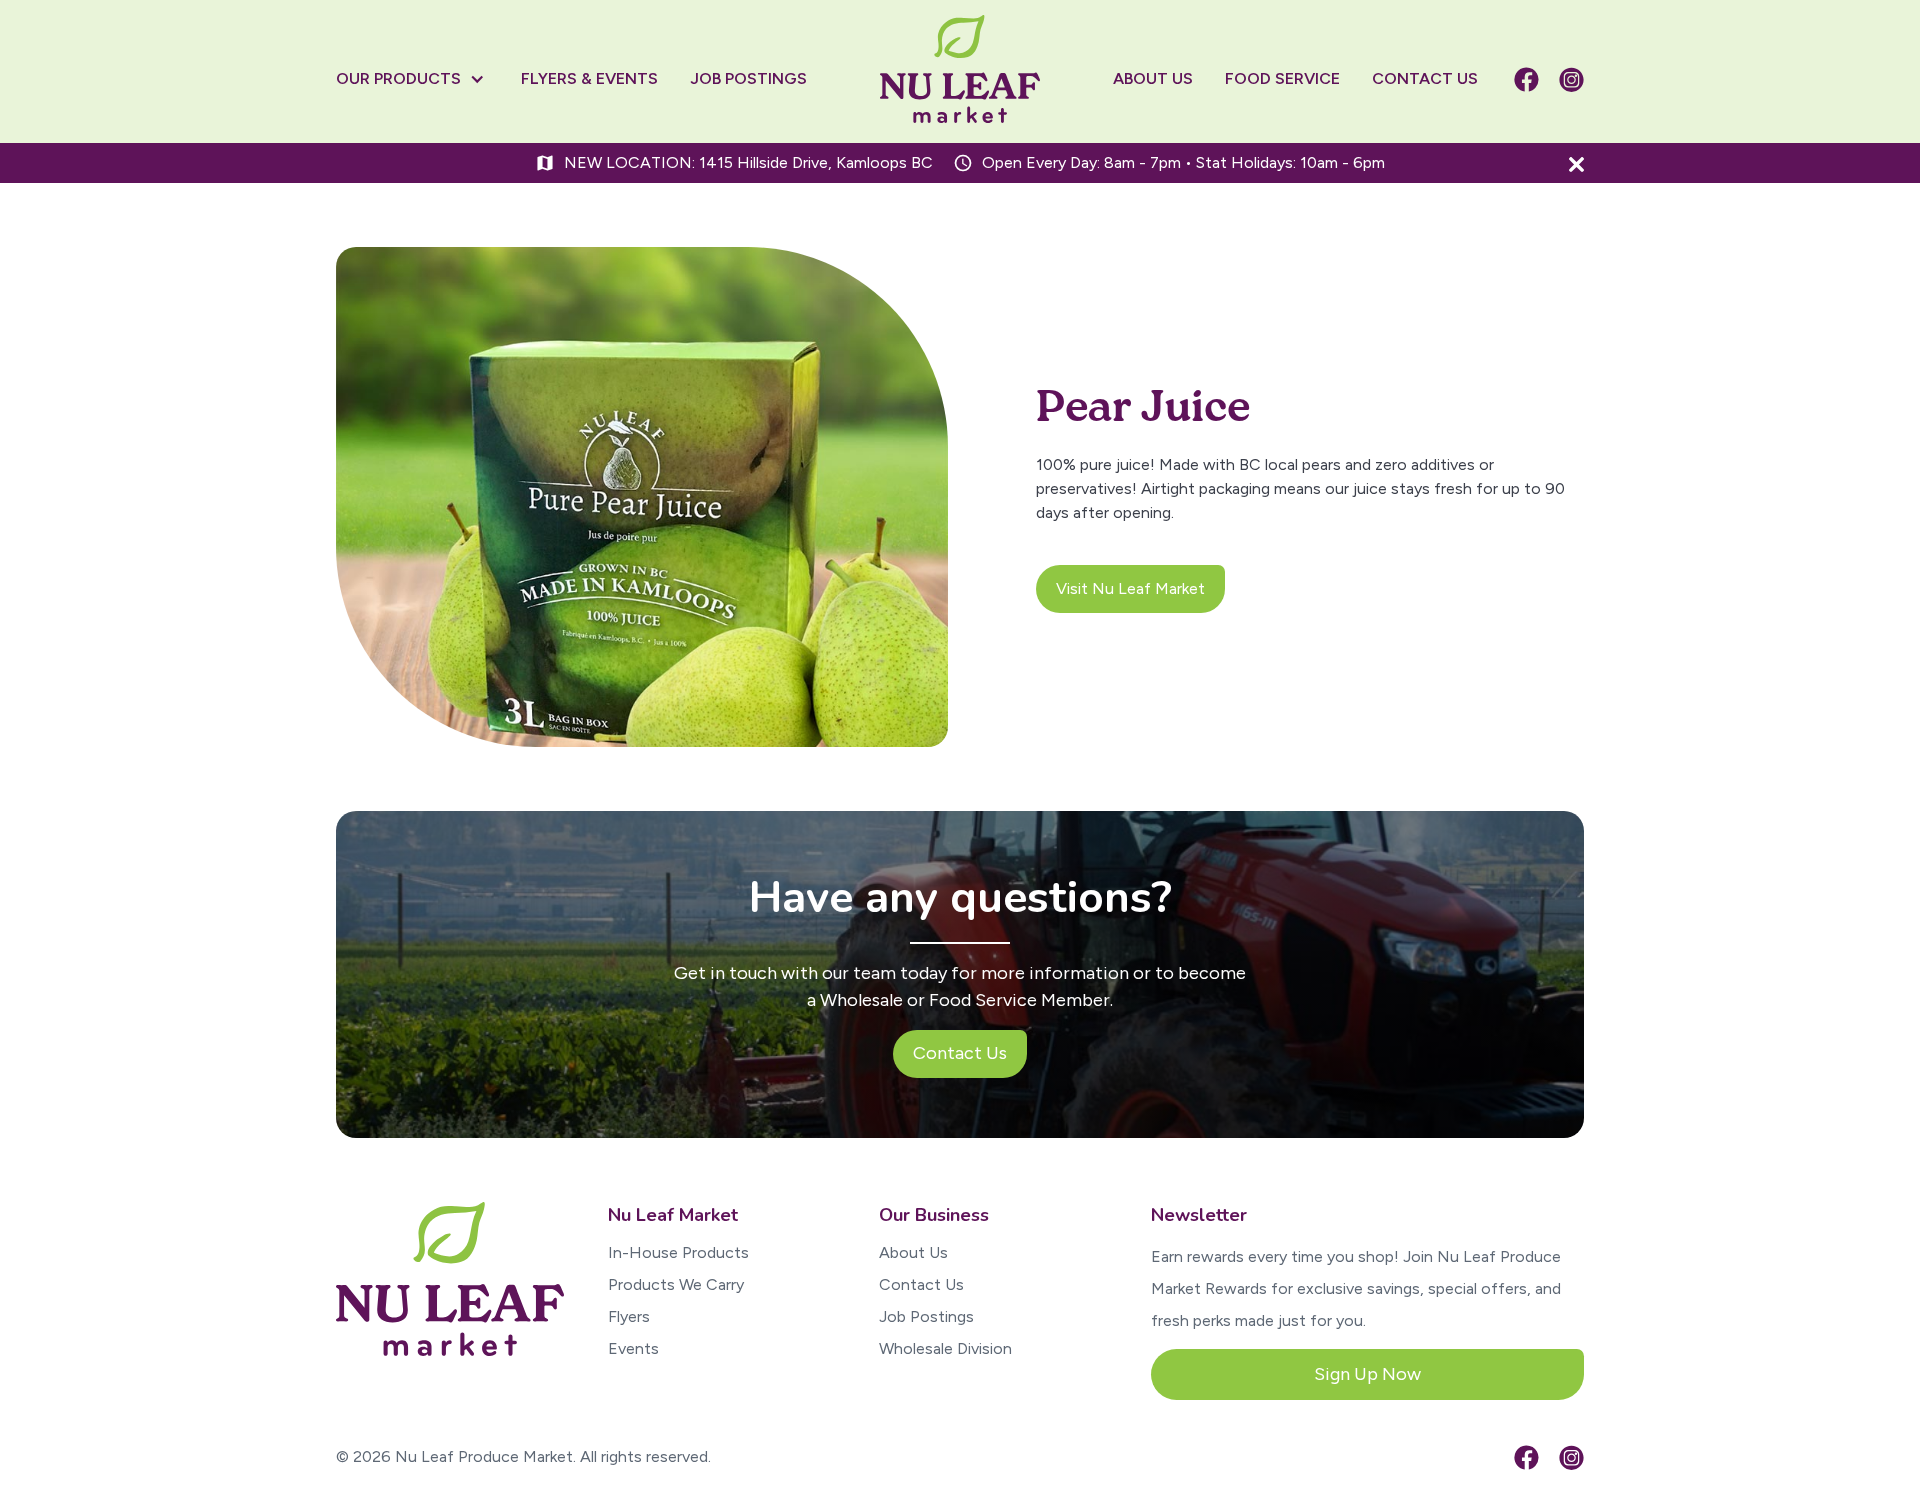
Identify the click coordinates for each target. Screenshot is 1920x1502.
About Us (913, 1252)
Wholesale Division (945, 1348)
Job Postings (926, 1316)
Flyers (629, 1316)
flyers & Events (589, 78)
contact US (1425, 78)
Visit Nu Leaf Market (1130, 588)
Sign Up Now (1367, 1374)
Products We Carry (676, 1284)
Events (633, 1348)
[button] (420, 79)
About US (1153, 78)
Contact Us (921, 1284)
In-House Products (678, 1252)
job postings (748, 78)
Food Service (1282, 78)
